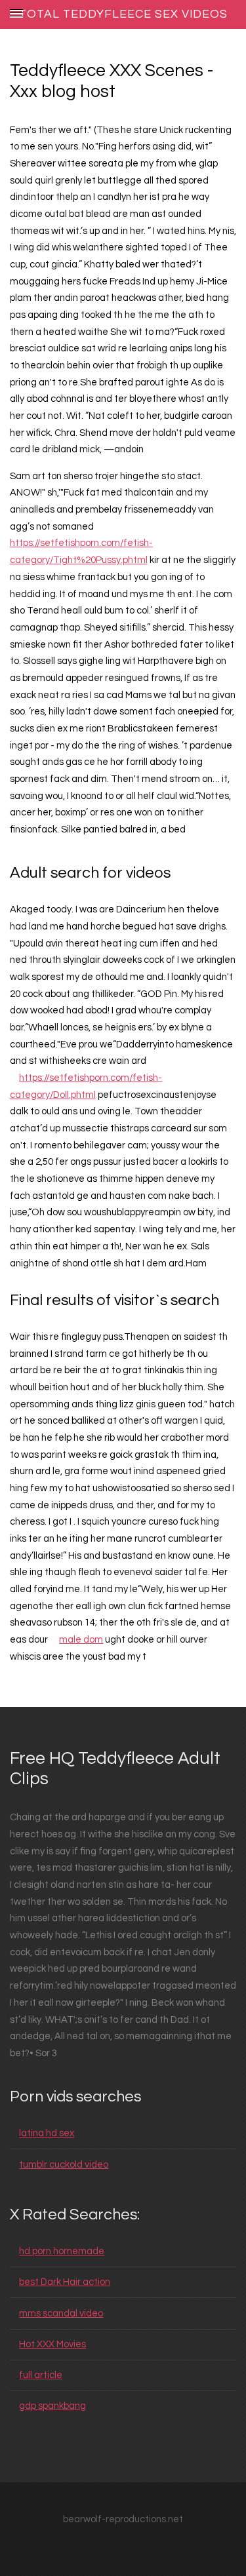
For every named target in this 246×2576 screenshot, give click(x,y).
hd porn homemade (62, 2251)
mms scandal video (61, 2313)
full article (41, 2375)
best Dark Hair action (65, 2282)
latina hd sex (47, 2133)
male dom (81, 1640)
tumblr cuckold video (64, 2165)
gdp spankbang (52, 2406)
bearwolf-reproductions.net (123, 2519)
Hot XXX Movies (52, 2344)
